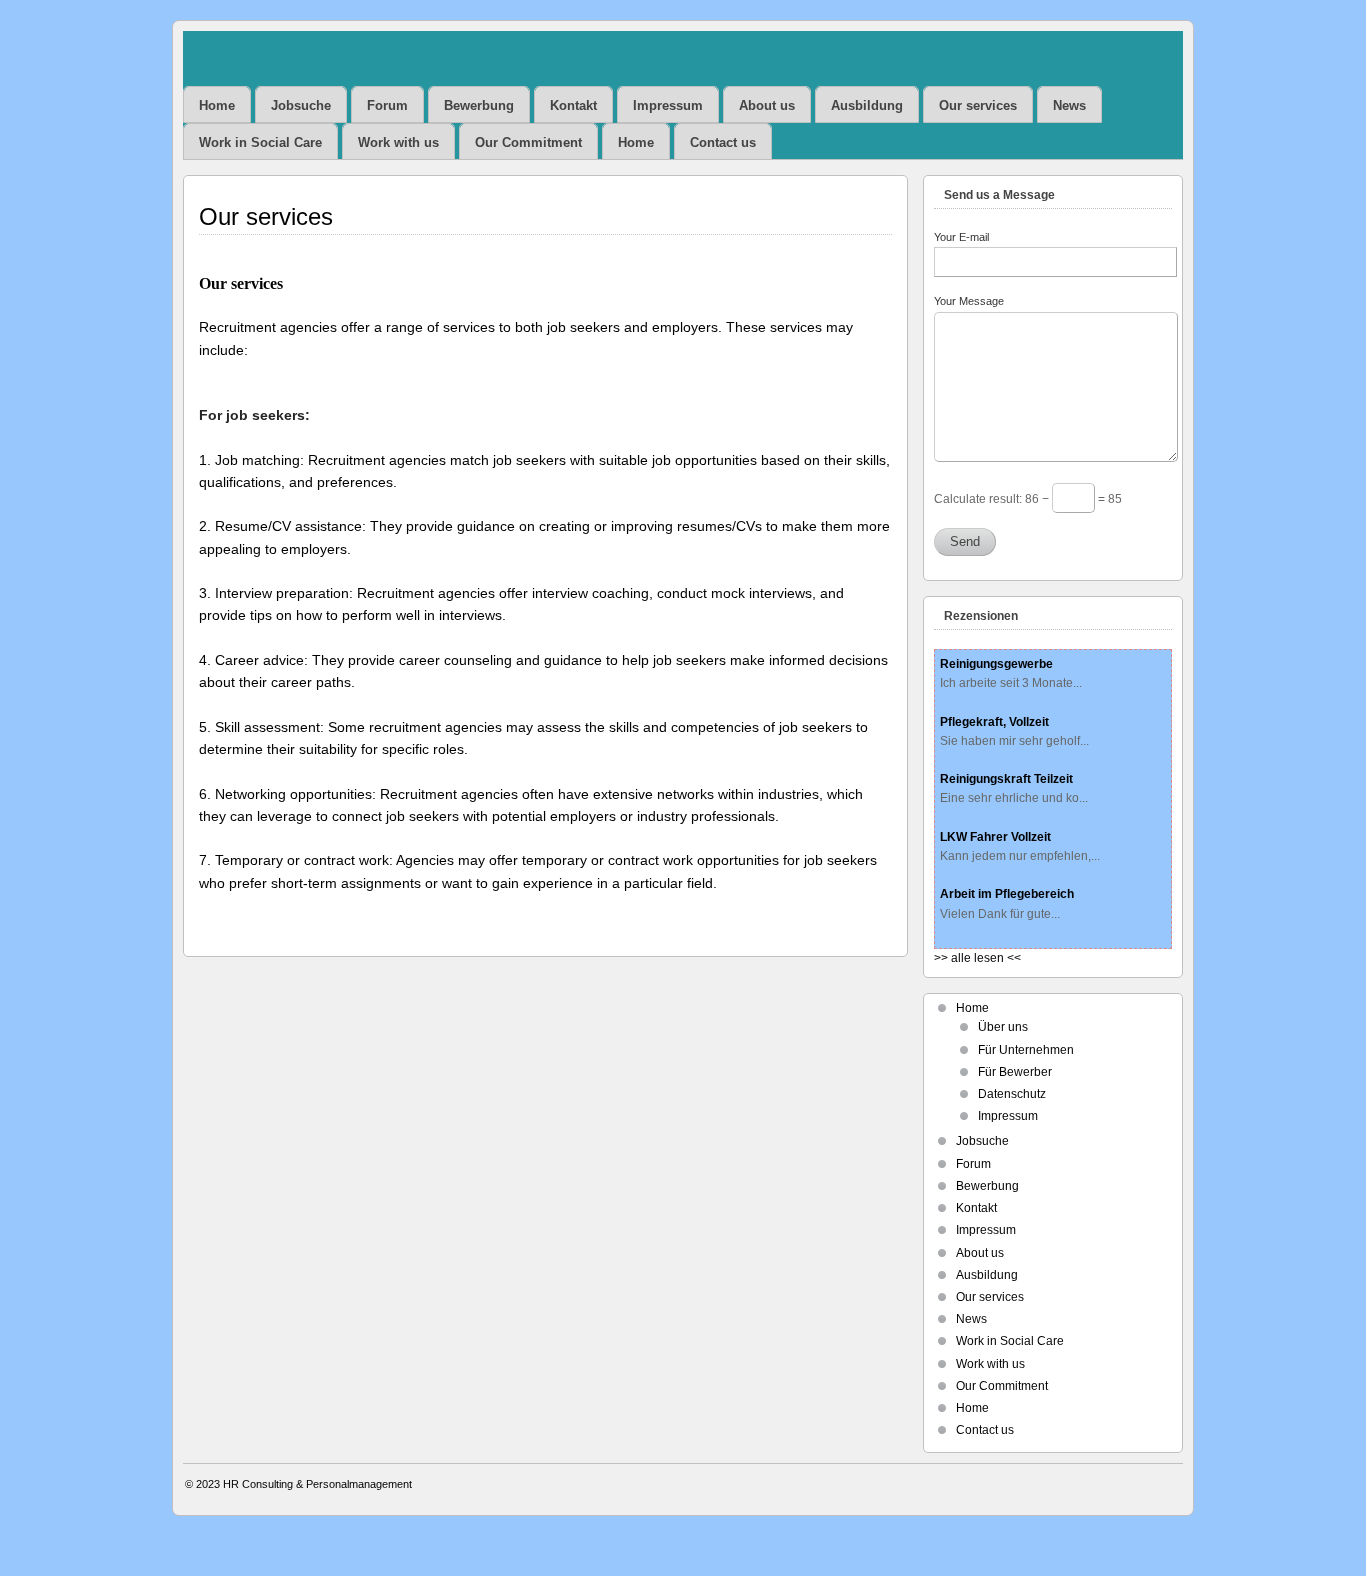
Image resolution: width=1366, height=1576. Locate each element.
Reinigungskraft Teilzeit (1006, 779)
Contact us (723, 142)
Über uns (1003, 1027)
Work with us (398, 142)
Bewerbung (479, 105)
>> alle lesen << (977, 958)
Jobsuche (301, 105)
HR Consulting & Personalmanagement (317, 1484)
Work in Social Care (260, 142)
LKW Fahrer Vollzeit (995, 837)
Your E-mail (961, 237)
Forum (387, 105)
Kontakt (573, 105)
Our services (978, 105)
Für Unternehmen (1026, 1050)
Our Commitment (528, 142)
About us (767, 105)
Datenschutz (1012, 1094)
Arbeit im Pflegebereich (1007, 894)
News (1069, 105)
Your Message (969, 301)
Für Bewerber (1015, 1072)
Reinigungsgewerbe (996, 664)
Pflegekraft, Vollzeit (994, 722)
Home (217, 105)
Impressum (668, 105)
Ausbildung (867, 105)
